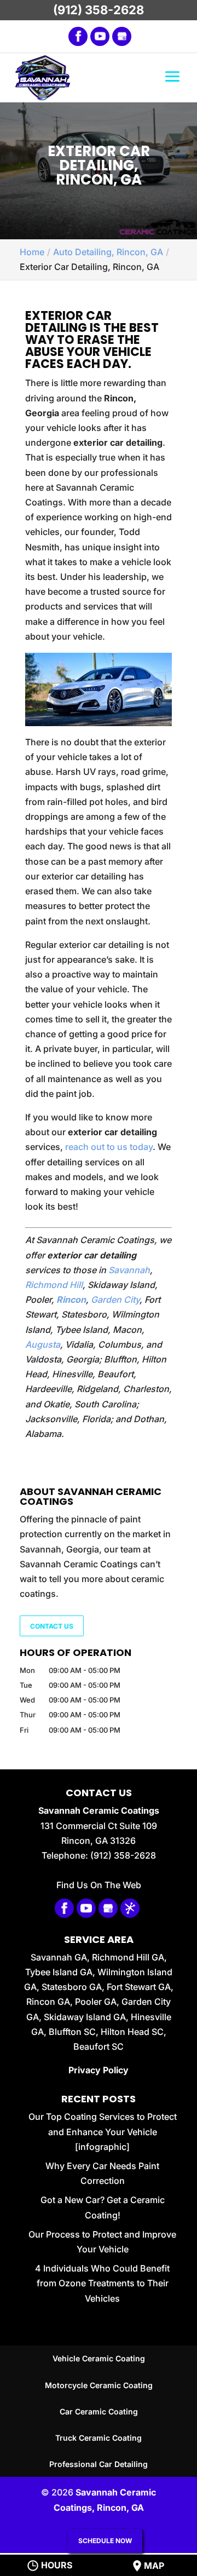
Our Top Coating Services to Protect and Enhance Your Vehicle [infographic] (103, 2131)
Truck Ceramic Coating (99, 2438)
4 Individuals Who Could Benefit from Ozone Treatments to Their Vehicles (102, 2283)
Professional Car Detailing (99, 2464)
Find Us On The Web (99, 1885)
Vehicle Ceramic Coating (99, 2358)
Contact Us (52, 1626)
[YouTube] (100, 36)
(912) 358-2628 (99, 10)
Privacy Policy (99, 2070)
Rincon (71, 1300)
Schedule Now (105, 2541)
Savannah (129, 1270)
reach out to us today (109, 1147)
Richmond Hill (54, 1285)
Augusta (43, 1344)
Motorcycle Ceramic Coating (99, 2385)
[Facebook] (78, 36)
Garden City (115, 1300)
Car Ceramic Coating (99, 2411)
